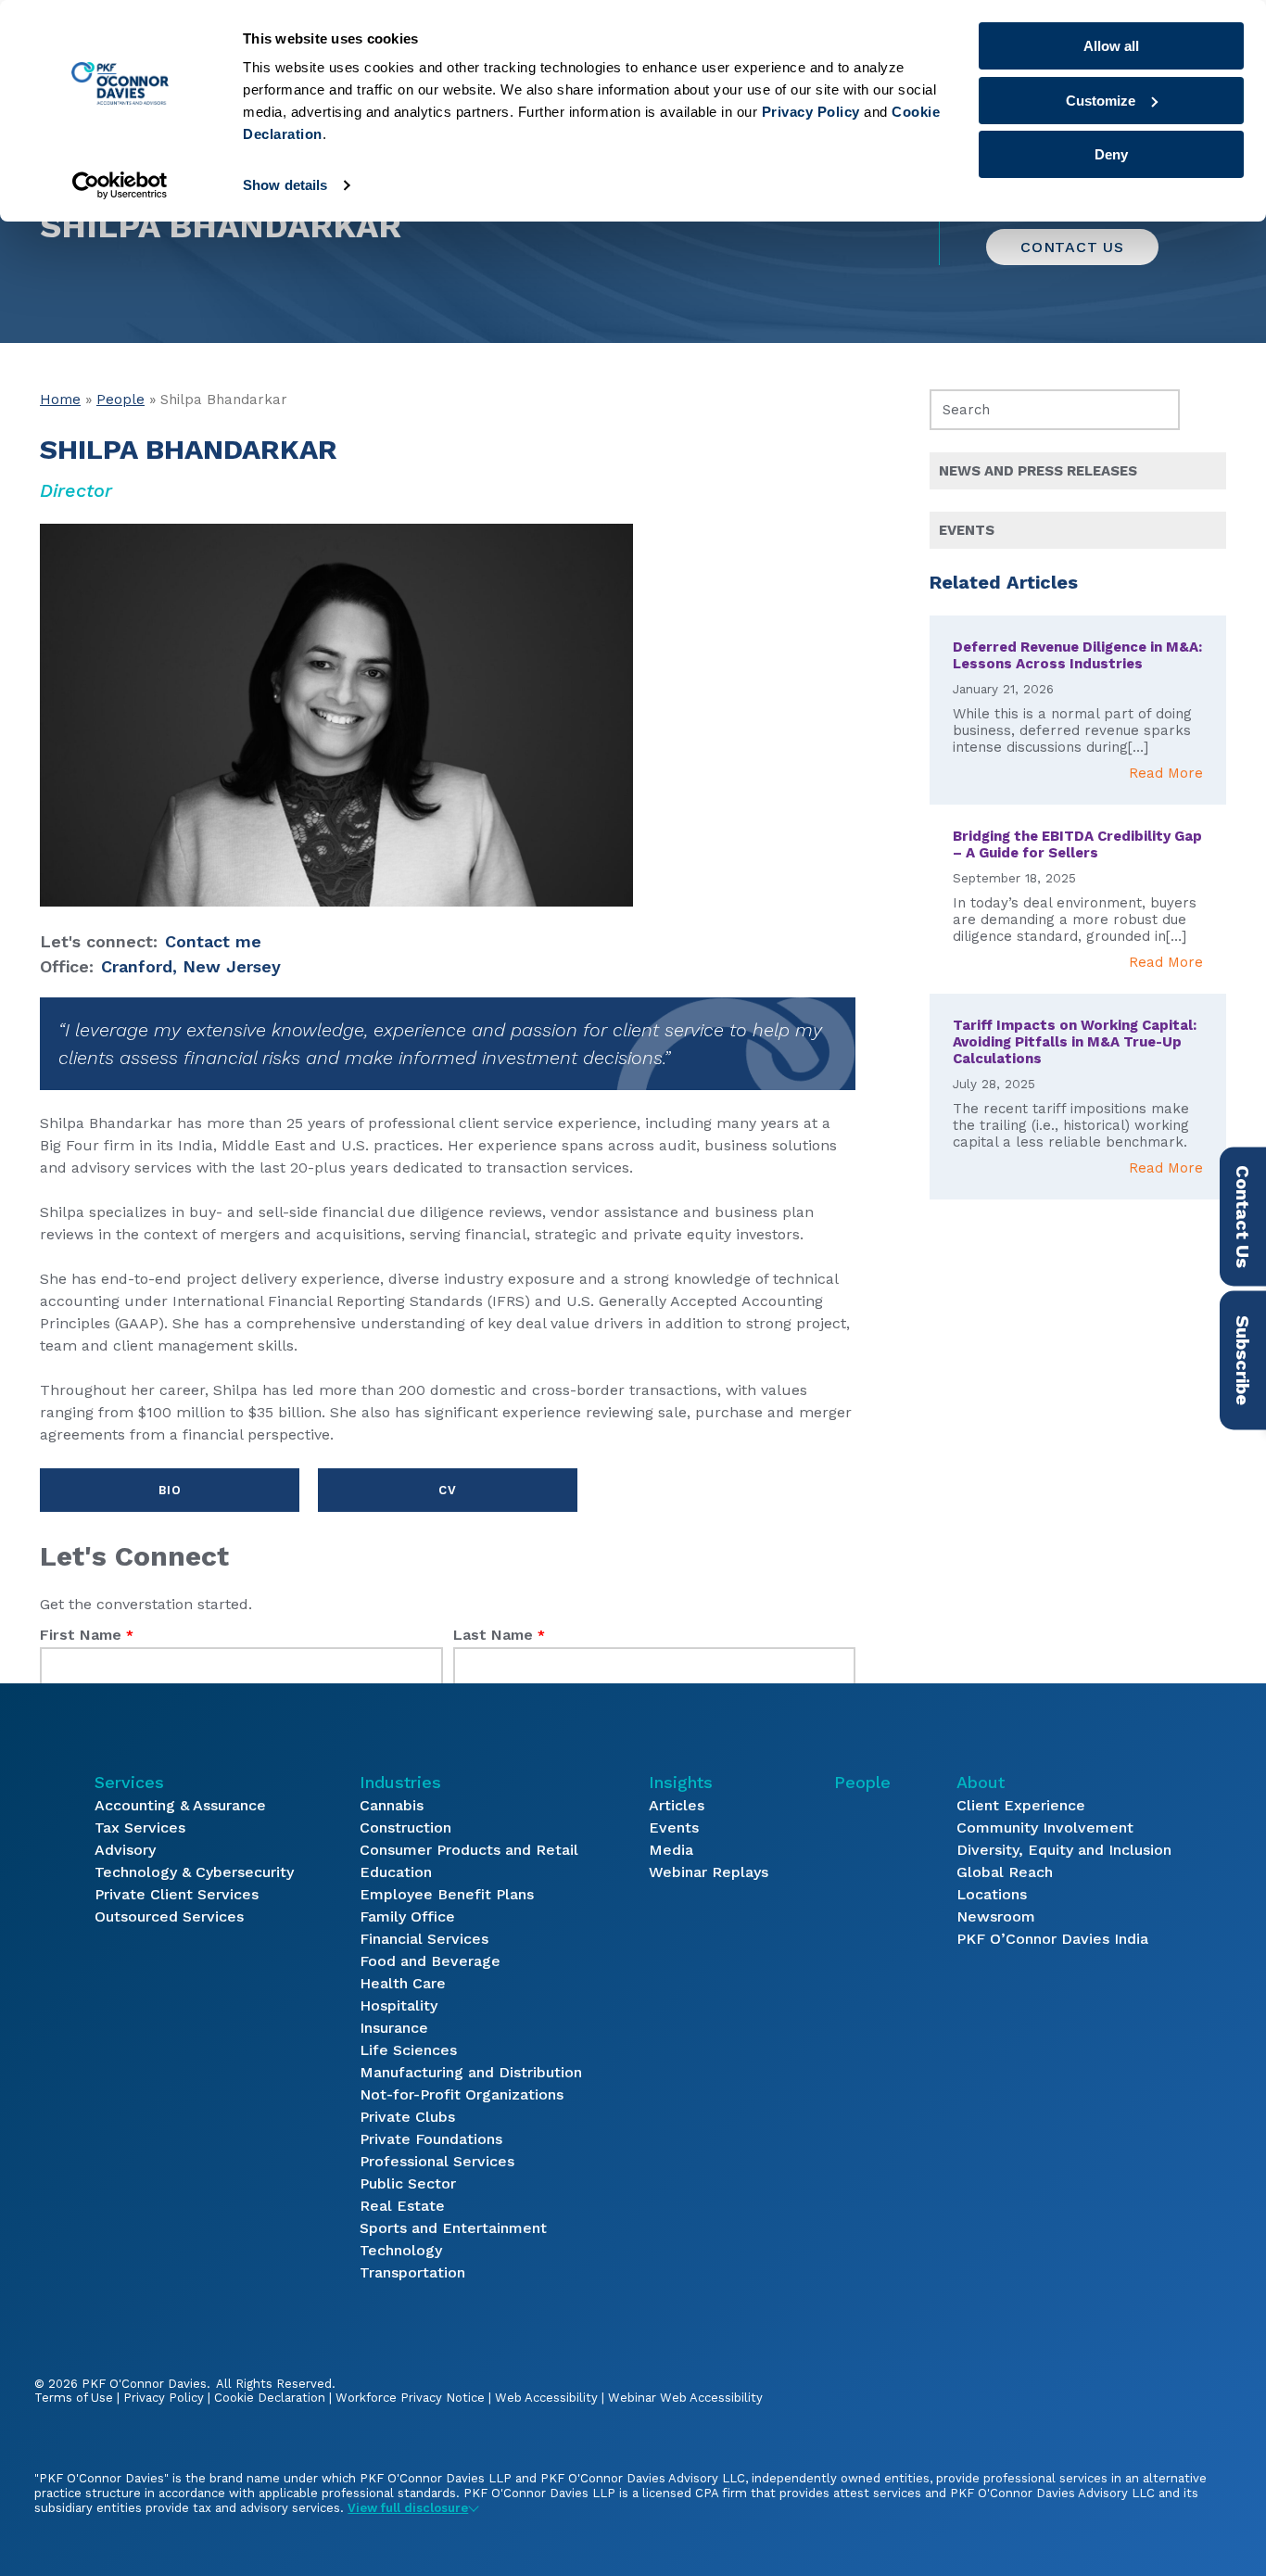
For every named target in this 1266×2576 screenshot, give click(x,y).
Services (129, 1782)
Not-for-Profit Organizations (462, 2094)
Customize (1101, 101)
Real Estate (402, 2206)
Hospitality (399, 2005)
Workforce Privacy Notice (410, 2398)
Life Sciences (408, 2050)
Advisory (125, 1850)
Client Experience (1021, 1805)
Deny (1111, 154)
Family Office (407, 1916)
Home (60, 400)
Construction (405, 1827)
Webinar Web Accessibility (685, 2398)
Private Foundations (431, 2139)
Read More (1166, 773)
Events (674, 1827)
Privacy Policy (164, 2398)
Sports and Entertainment (453, 2228)
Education (396, 1872)
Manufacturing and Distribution (471, 2072)
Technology (401, 2250)
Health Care (403, 1983)
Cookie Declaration (270, 2398)
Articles (677, 1805)
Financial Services (424, 1939)
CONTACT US (1072, 247)
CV (447, 1490)
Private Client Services (177, 1894)
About (981, 1782)
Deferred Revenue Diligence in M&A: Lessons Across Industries (1077, 655)
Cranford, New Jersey (191, 966)
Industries (400, 1782)
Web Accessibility (546, 2398)
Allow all (1111, 46)
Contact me (213, 941)
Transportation (412, 2272)
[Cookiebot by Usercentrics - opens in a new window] (120, 185)
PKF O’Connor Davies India (1052, 1939)
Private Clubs (407, 2117)
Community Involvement (1045, 1827)
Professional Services (437, 2161)
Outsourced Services (169, 1916)
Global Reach (1005, 1872)
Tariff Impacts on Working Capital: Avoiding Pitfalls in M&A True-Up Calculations (1075, 1042)
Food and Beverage (430, 1961)
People (120, 400)
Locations (992, 1894)
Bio (170, 1490)
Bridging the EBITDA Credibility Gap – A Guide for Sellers (1077, 844)
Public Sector (408, 2183)
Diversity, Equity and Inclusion (1064, 1850)
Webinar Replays (709, 1872)
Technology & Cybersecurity (194, 1872)
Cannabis (392, 1805)
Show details (285, 185)
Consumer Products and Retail (469, 1850)
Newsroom (996, 1916)
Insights (681, 1782)
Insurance (394, 2028)
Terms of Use (74, 2398)
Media (671, 1850)
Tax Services (140, 1827)
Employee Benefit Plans (447, 1894)
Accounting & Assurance (180, 1805)
